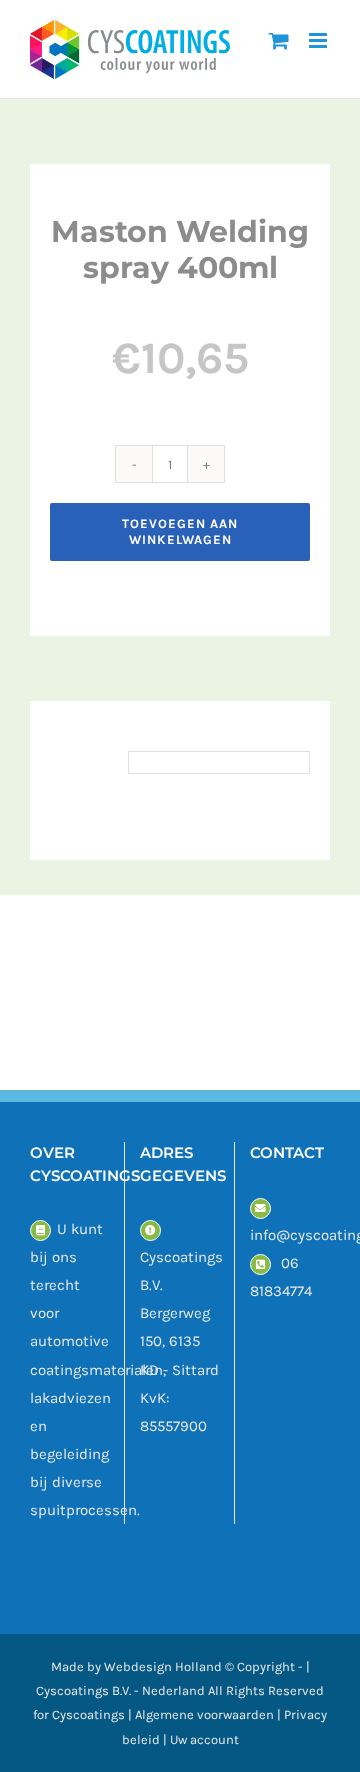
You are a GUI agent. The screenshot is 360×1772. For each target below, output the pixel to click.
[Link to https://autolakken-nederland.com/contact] (40, 1230)
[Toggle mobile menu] (319, 40)
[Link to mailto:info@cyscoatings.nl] (260, 1208)
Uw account (204, 1739)
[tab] (84, 762)
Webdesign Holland (163, 1666)
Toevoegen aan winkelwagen (180, 531)
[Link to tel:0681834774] (260, 1264)
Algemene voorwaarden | (209, 1714)
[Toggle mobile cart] (279, 40)
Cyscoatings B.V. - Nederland (120, 1690)
